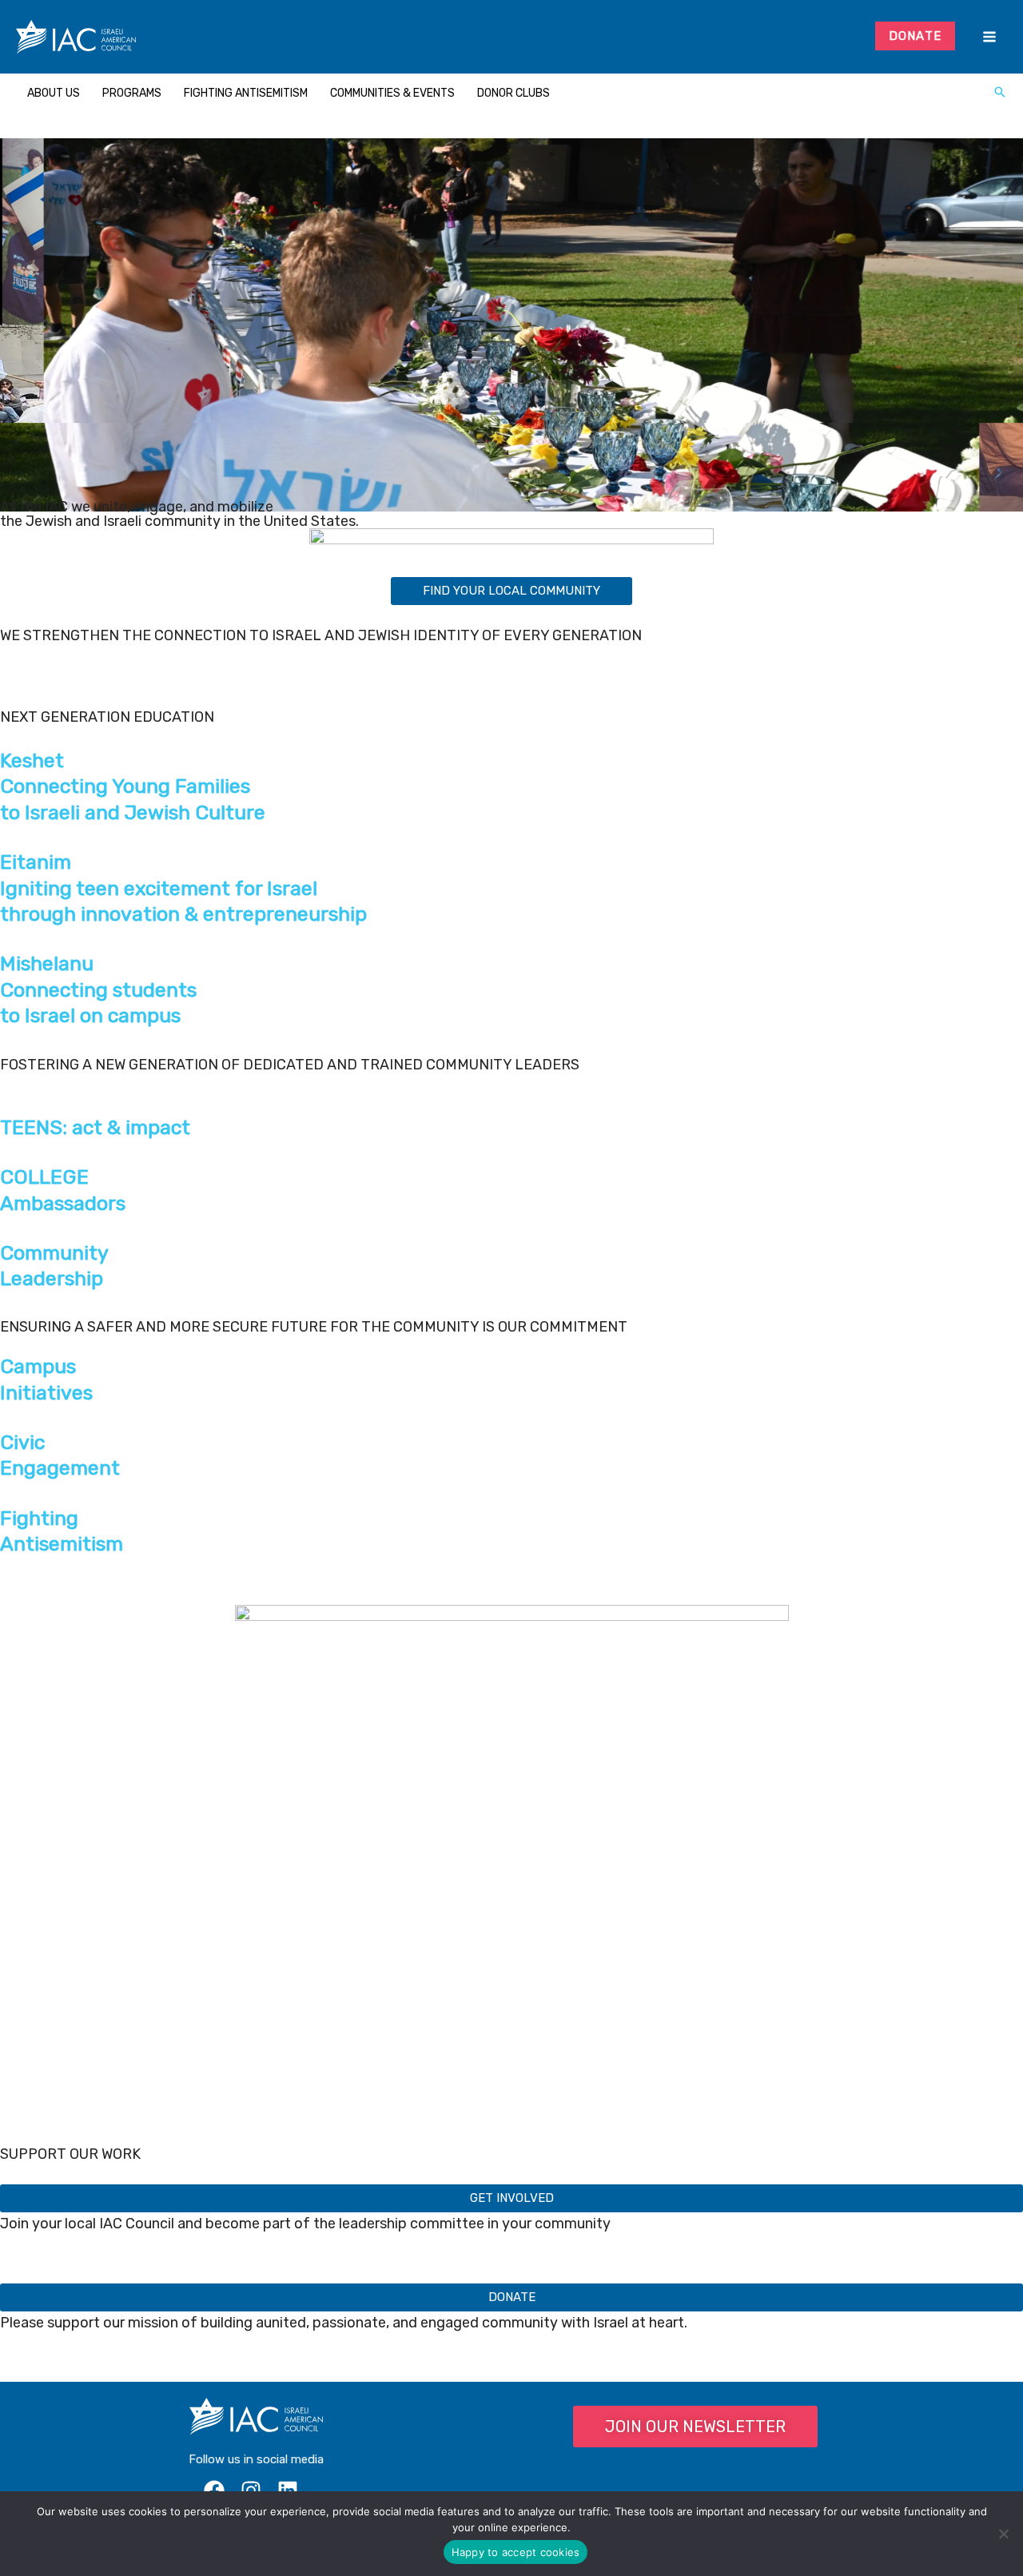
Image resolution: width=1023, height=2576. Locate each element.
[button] (1000, 94)
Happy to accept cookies (516, 2552)
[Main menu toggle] (989, 37)
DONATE (916, 36)
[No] (1003, 2534)
